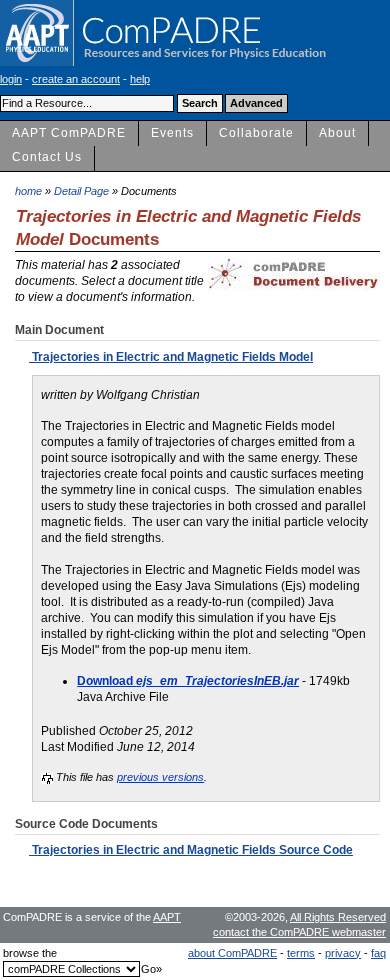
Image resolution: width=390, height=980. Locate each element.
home (28, 191)
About (337, 133)
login (11, 79)
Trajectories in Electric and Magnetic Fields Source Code (191, 850)
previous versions (160, 777)
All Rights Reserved (338, 917)
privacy (343, 953)
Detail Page (81, 191)
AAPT (167, 917)
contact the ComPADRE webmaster (299, 932)
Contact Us (47, 157)
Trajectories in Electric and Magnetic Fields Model (171, 357)
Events (172, 133)
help (140, 79)
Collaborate (256, 133)
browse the (30, 953)
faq (378, 953)
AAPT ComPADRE (69, 133)
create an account (76, 79)
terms (301, 953)
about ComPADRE (232, 953)
